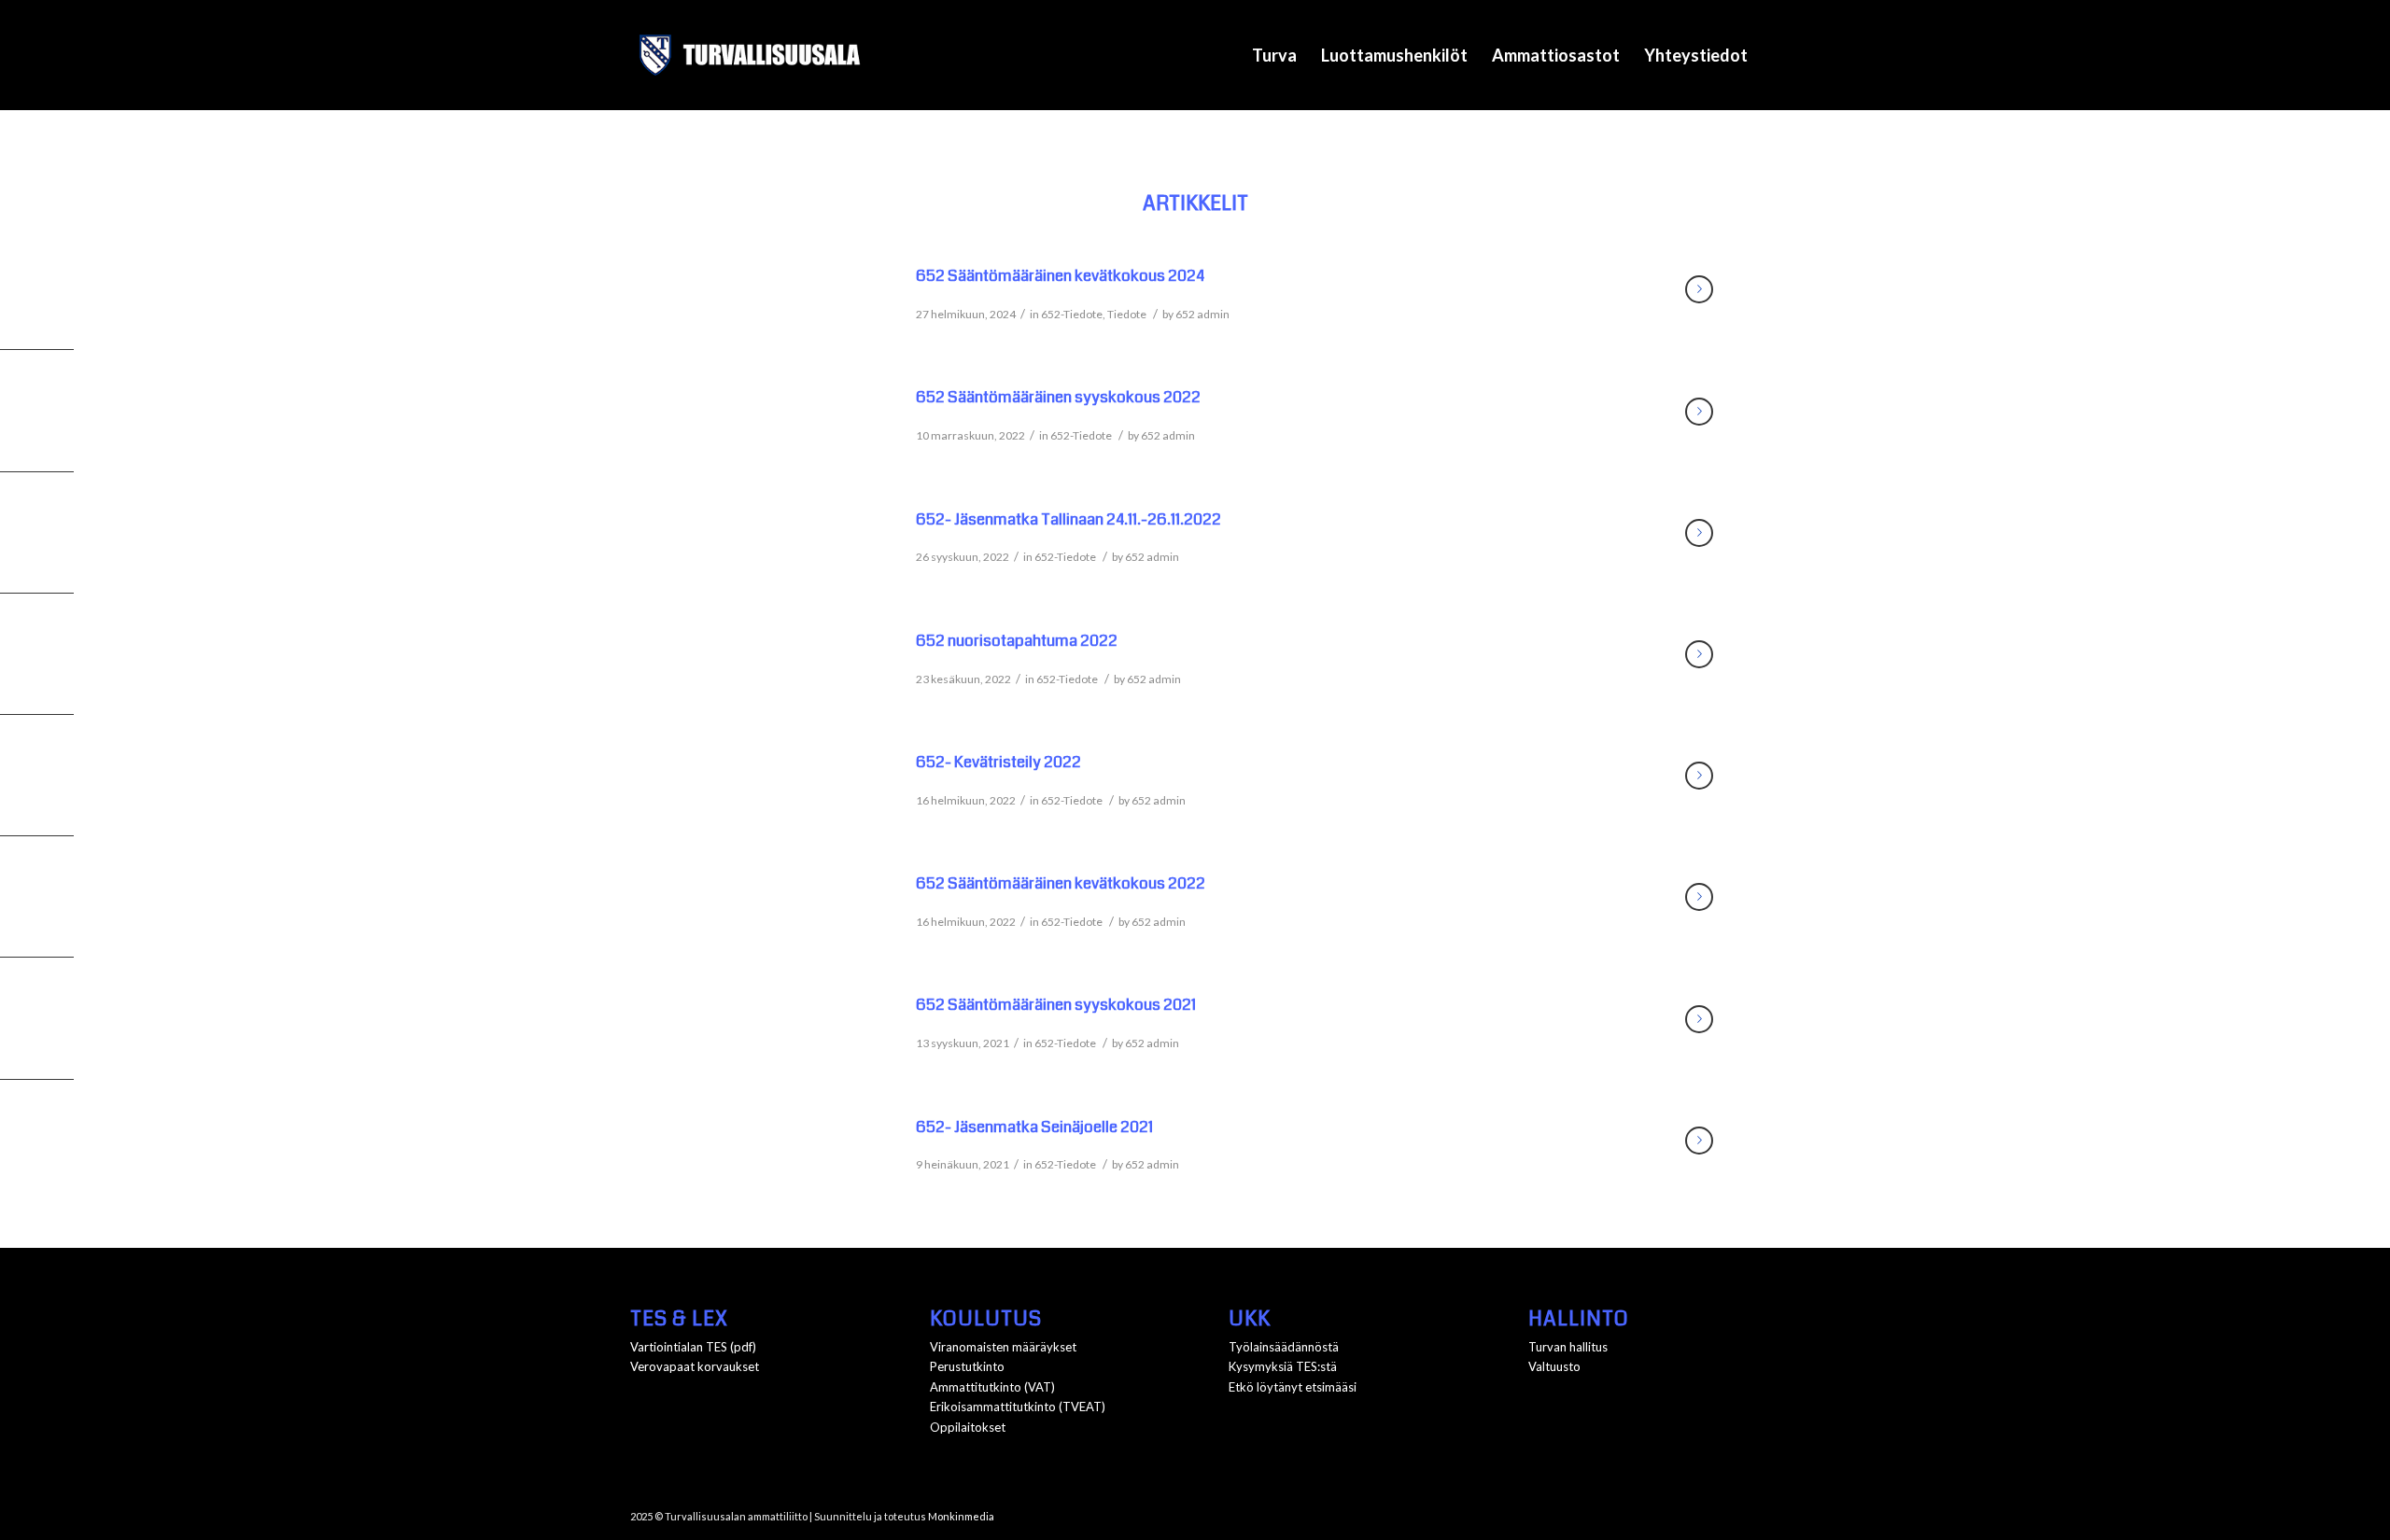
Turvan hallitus (1568, 1347)
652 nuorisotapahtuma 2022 (1017, 641)
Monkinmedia (961, 1516)
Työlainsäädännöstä (1284, 1347)
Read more (1699, 289)
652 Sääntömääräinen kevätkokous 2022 (1061, 883)
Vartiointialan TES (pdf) (693, 1347)
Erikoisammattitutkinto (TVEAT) (1018, 1407)
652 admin (1202, 314)
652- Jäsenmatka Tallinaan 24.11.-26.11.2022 (1068, 519)
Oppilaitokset (968, 1427)
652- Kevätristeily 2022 (998, 762)
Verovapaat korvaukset (695, 1366)
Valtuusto (1554, 1366)
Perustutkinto (967, 1366)
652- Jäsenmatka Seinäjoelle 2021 (1034, 1127)
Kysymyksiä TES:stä (1283, 1366)
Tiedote (1127, 314)
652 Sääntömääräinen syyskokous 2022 (1058, 397)
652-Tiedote (1072, 314)
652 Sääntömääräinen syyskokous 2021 (1056, 1005)
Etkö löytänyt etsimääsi (1293, 1387)
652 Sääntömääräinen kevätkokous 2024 (1060, 276)
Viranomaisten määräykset (1003, 1347)
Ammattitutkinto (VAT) (992, 1387)
